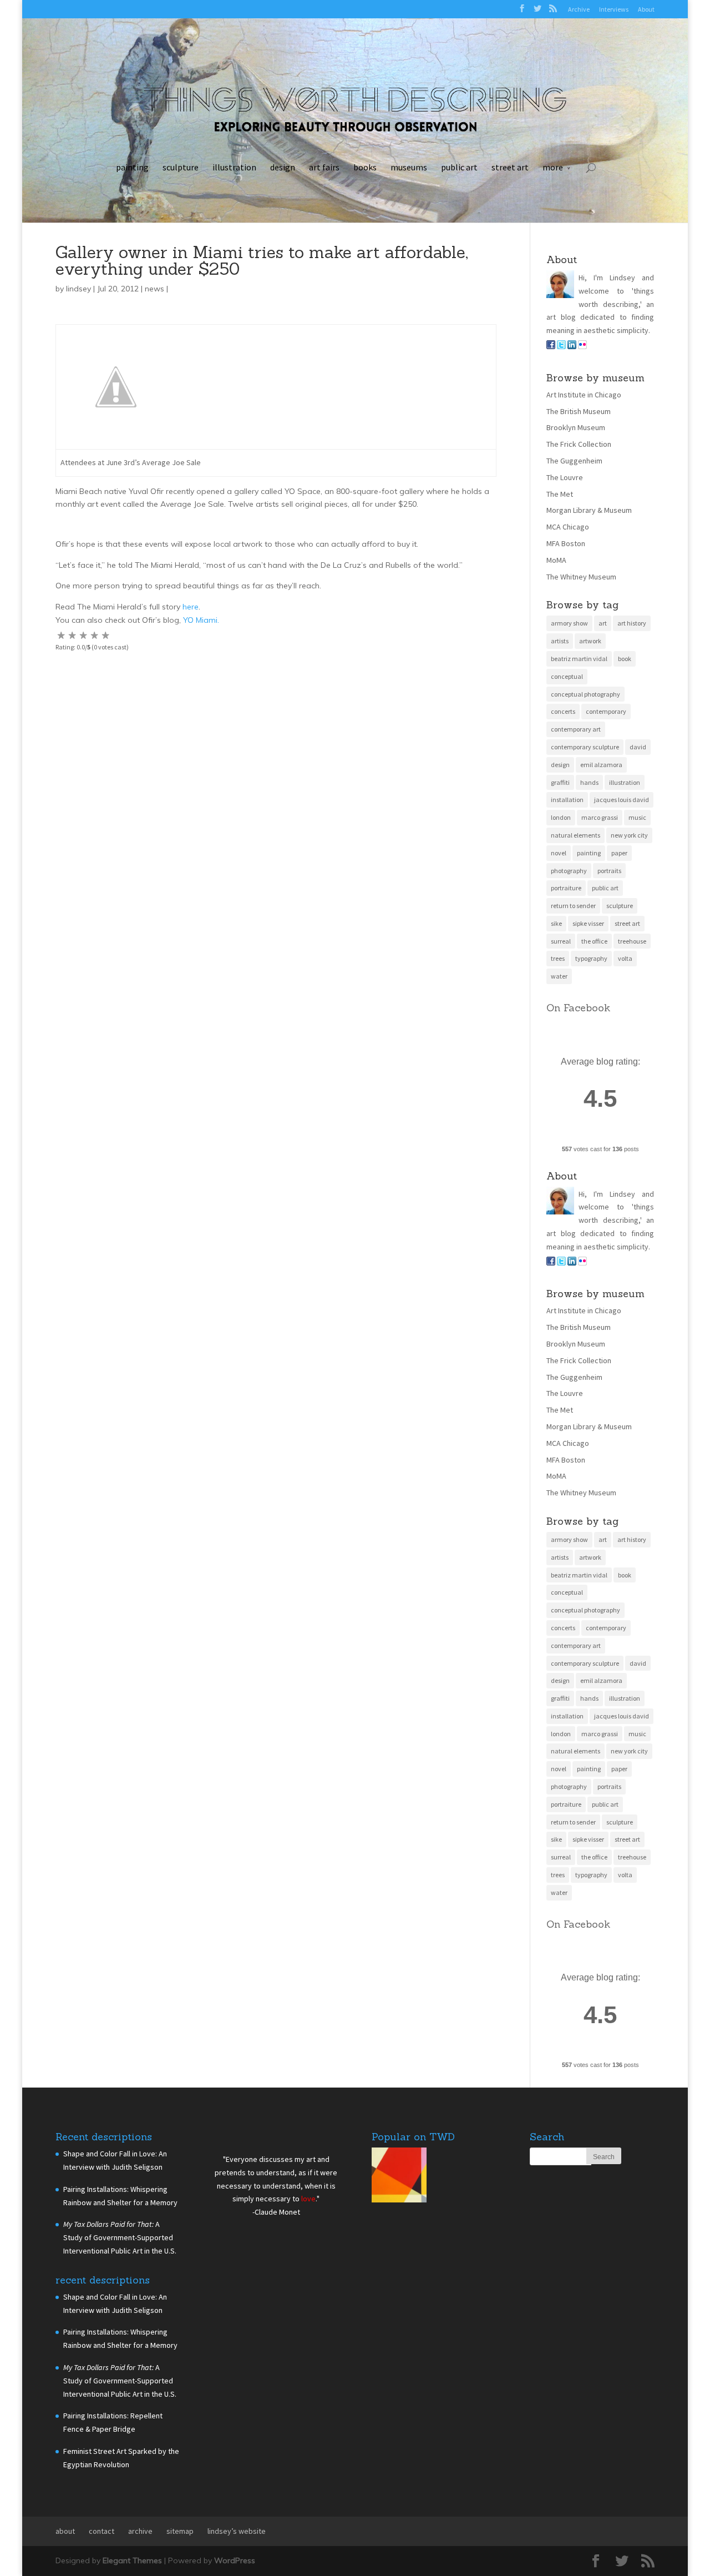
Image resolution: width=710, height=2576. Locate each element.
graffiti (560, 782)
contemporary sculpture (585, 747)
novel (559, 853)
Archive (579, 9)
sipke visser (588, 923)
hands (589, 782)
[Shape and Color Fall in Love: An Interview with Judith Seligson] (399, 2177)
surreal (561, 941)
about (65, 2531)
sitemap (180, 2531)
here (191, 607)
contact (102, 2531)
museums (409, 167)
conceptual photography (585, 694)
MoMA (556, 560)
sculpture (181, 167)
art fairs (324, 167)
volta (625, 958)
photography (569, 871)
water (559, 976)
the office (594, 941)
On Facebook (578, 1008)
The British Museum (579, 411)
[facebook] (551, 346)
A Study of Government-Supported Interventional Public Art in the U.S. (120, 2237)
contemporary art (576, 729)
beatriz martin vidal (579, 659)
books (365, 167)
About (646, 9)
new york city (629, 835)
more (553, 167)
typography (591, 958)
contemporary (606, 711)
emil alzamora (601, 765)
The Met (560, 494)
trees (558, 958)
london (561, 817)
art (603, 623)
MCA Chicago (568, 527)
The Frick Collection (579, 444)
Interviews (614, 9)
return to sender (573, 906)
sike (556, 923)
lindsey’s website (237, 2531)
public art (459, 167)
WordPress (235, 2560)
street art (510, 167)
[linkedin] (572, 346)
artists (560, 641)
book (625, 659)
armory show (569, 623)
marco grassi (600, 817)
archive (140, 2531)
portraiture (566, 888)
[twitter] (561, 346)
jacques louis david (622, 800)
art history (632, 623)
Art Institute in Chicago (584, 395)
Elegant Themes (132, 2560)
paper (619, 853)
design (283, 167)
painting (132, 167)
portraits (609, 871)
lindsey (78, 289)
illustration (234, 167)
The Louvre (565, 477)
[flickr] (582, 346)
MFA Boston (566, 543)
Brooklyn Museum (576, 427)
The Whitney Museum (581, 577)
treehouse (632, 941)
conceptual (567, 676)
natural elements (575, 835)
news (154, 289)
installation (567, 800)
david (638, 747)
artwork (590, 641)
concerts (563, 711)
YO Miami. (201, 620)
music (637, 817)
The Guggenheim (574, 461)
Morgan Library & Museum (589, 510)
